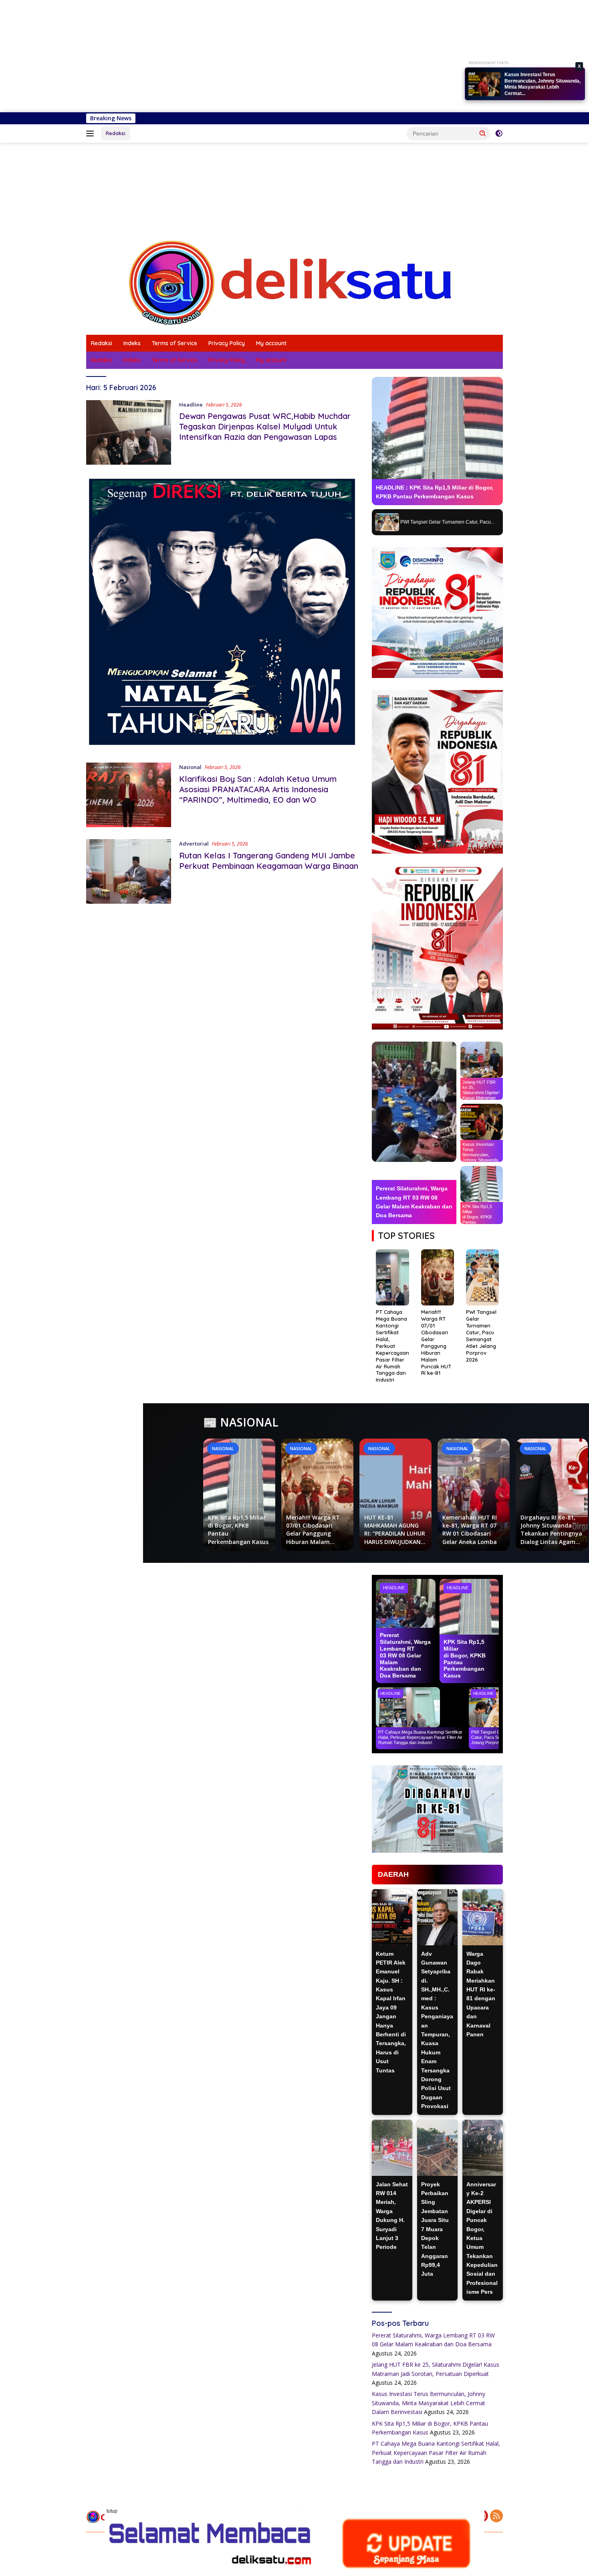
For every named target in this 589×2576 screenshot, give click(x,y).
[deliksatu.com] (294, 282)
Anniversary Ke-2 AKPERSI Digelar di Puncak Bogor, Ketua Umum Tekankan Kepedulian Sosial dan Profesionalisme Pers (482, 2238)
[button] (483, 133)
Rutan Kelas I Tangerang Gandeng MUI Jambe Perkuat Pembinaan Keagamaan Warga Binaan (269, 861)
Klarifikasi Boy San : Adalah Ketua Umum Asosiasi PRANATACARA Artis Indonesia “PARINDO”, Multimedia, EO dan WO (258, 789)
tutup (112, 2511)
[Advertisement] (240, 56)
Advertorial (194, 844)
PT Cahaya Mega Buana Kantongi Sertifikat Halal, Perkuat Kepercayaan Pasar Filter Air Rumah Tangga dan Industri (436, 2453)
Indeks (132, 343)
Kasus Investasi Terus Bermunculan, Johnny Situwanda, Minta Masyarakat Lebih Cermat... (543, 84)
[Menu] (92, 134)
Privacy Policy (227, 343)
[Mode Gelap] (499, 134)
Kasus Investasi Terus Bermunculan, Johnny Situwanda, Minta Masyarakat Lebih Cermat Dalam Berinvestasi (429, 2403)
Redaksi (116, 133)
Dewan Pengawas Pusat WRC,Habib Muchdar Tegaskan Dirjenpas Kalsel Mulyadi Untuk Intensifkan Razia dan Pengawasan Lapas (265, 426)
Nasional (190, 767)
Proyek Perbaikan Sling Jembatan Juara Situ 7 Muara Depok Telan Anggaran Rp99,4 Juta (435, 2229)
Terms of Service (174, 343)
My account (271, 343)
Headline (191, 405)
